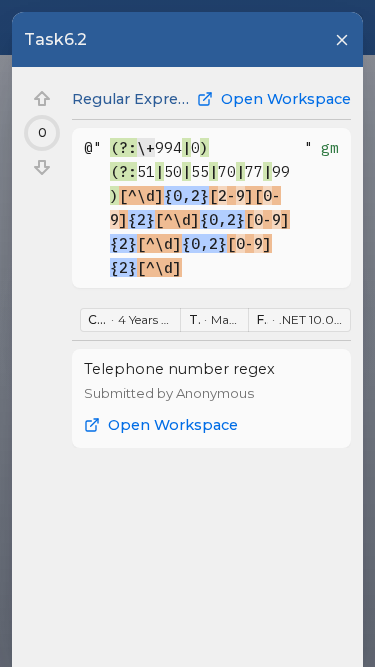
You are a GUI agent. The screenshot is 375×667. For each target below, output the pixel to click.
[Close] (342, 40)
